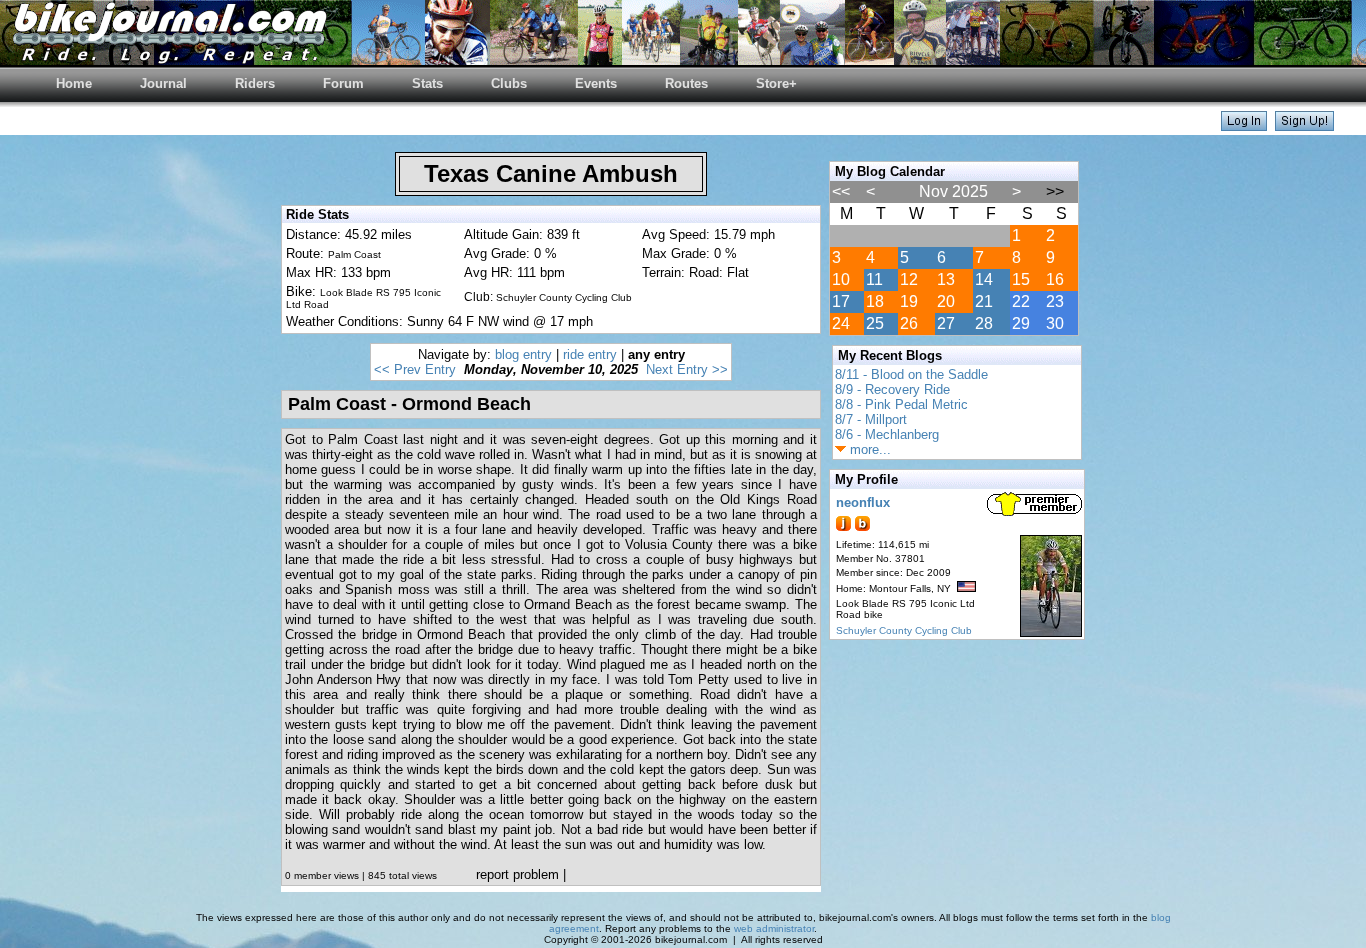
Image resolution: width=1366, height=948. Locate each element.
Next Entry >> (687, 369)
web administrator (774, 928)
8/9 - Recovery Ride (892, 389)
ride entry (590, 354)
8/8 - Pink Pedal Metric (901, 404)
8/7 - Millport (871, 419)
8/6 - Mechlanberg (887, 434)
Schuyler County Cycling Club (904, 630)
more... (868, 449)
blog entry (523, 354)
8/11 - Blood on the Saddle (911, 374)
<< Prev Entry (415, 369)
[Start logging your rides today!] (1304, 125)
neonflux (863, 502)
